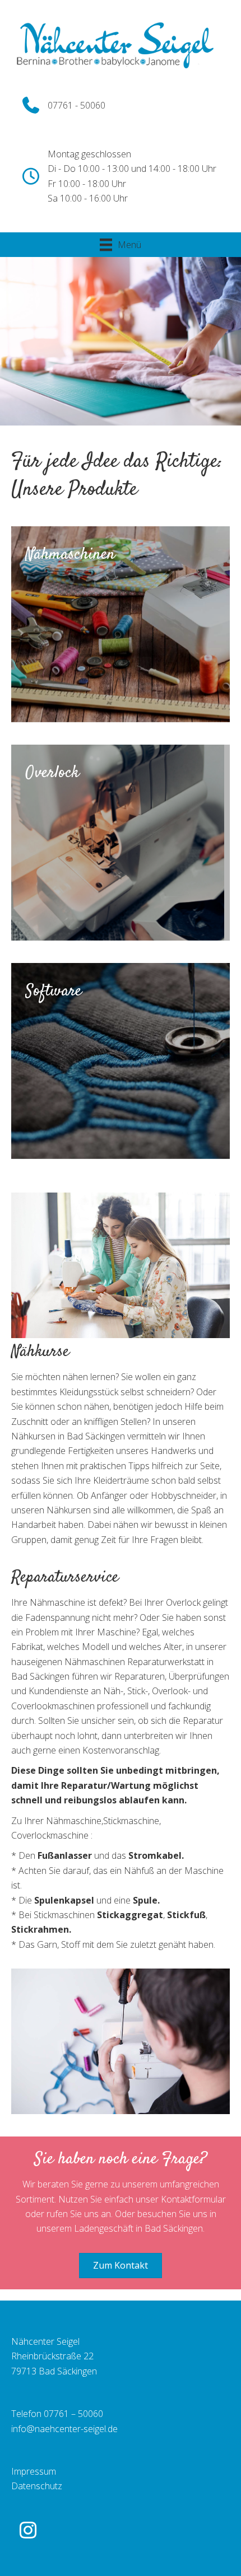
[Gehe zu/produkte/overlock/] (121, 843)
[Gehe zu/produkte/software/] (121, 1061)
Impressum (34, 2471)
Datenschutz (37, 2486)
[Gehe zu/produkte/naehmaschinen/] (121, 624)
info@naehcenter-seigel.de (64, 2429)
